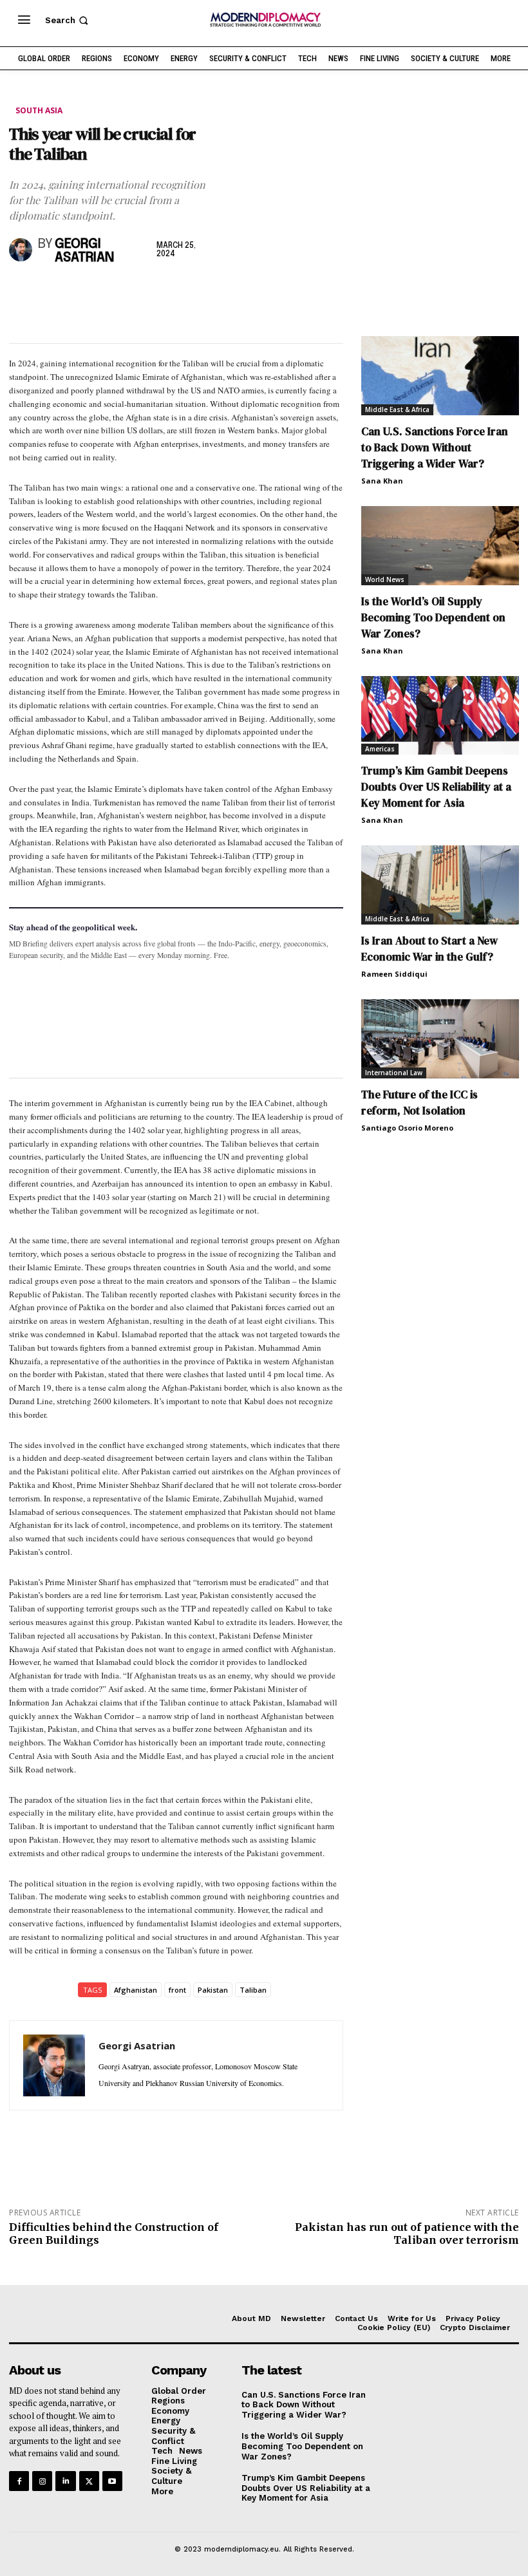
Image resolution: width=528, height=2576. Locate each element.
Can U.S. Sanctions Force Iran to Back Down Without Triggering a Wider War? (435, 447)
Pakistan (213, 1990)
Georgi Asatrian (84, 251)
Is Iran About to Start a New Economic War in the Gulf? (429, 949)
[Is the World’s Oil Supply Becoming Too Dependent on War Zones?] (440, 546)
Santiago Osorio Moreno (407, 1128)
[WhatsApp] (81, 292)
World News (385, 579)
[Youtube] (112, 2481)
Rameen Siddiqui (394, 974)
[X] (52, 292)
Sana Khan (382, 481)
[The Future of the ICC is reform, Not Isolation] (440, 1039)
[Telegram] (170, 292)
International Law (394, 1073)
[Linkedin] (111, 292)
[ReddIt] (140, 292)
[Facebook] (22, 292)
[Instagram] (42, 2481)
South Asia (39, 110)
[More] (200, 292)
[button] (68, 20)
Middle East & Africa (397, 409)
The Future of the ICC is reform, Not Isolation (420, 1103)
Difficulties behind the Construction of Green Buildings (114, 2233)
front (177, 1990)
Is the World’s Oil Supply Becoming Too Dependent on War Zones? (433, 617)
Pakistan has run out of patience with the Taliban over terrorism (407, 2233)
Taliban (253, 1990)
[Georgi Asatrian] (21, 250)
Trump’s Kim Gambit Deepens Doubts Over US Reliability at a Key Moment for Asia (436, 787)
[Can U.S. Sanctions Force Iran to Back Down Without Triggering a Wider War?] (440, 376)
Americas (380, 749)
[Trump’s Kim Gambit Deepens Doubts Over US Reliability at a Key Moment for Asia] (440, 716)
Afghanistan (136, 1990)
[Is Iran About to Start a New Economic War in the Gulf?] (440, 885)
